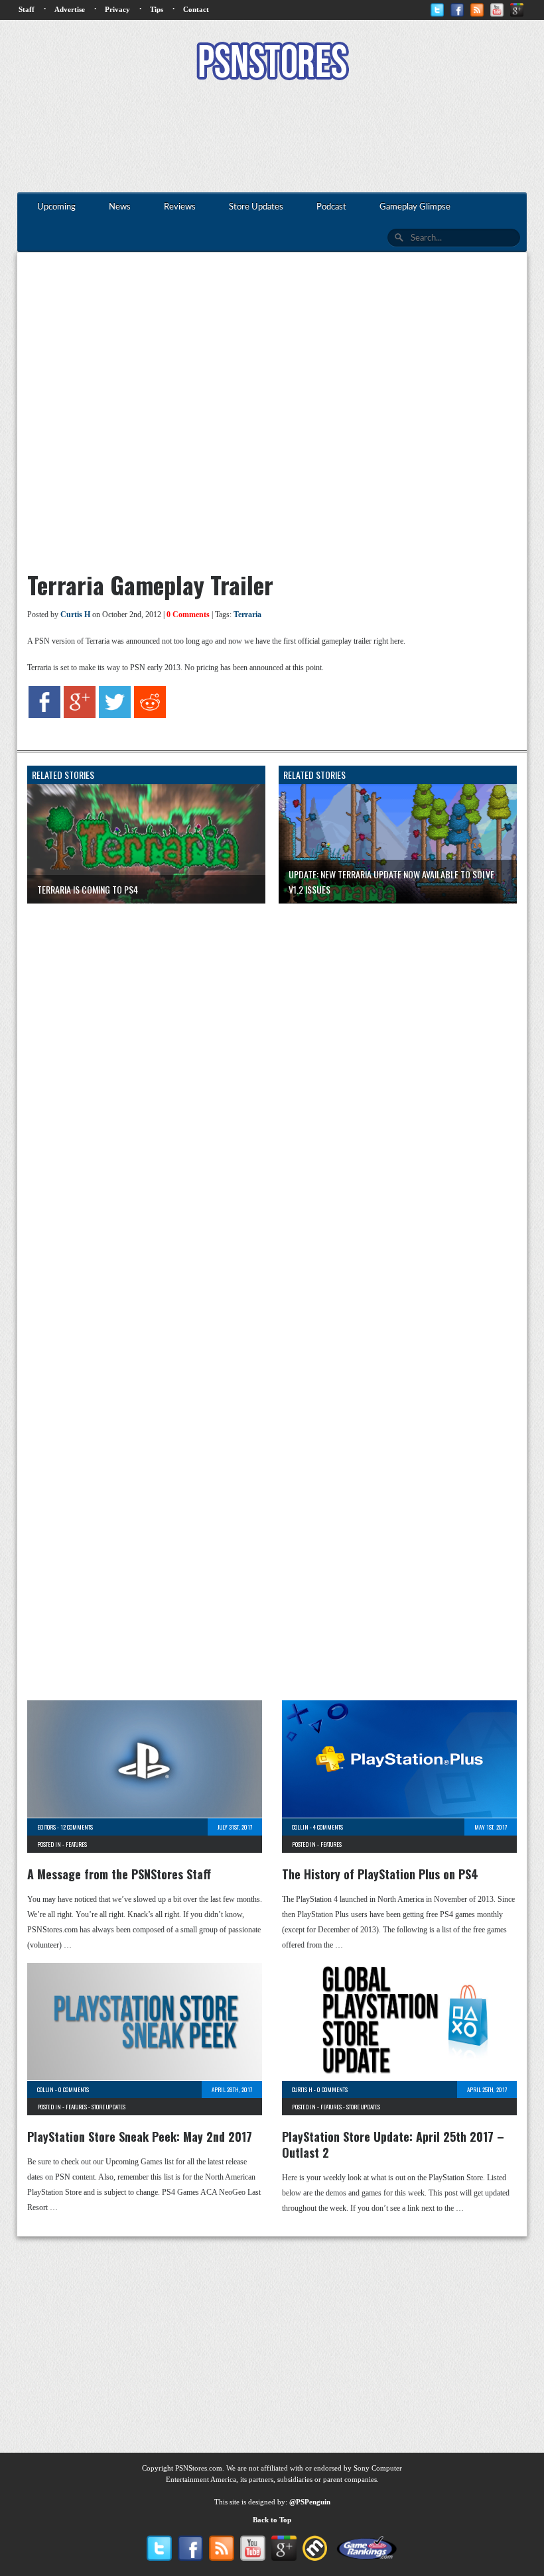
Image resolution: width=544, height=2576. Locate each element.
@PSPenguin (310, 2502)
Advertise (70, 9)
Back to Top (272, 2520)
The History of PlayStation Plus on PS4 (380, 1874)
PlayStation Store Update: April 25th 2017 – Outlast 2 (393, 2144)
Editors (46, 1827)
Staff (27, 9)
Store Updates (108, 2107)
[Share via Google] (80, 715)
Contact (196, 9)
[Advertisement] (272, 138)
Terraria (247, 615)
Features (76, 1844)
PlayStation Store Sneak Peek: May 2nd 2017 (140, 2137)
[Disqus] (272, 1079)
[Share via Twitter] (115, 715)
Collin (300, 1827)
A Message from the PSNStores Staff (119, 1874)
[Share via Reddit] (150, 715)
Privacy (117, 9)
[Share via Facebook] (44, 715)
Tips (157, 9)
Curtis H (75, 615)
